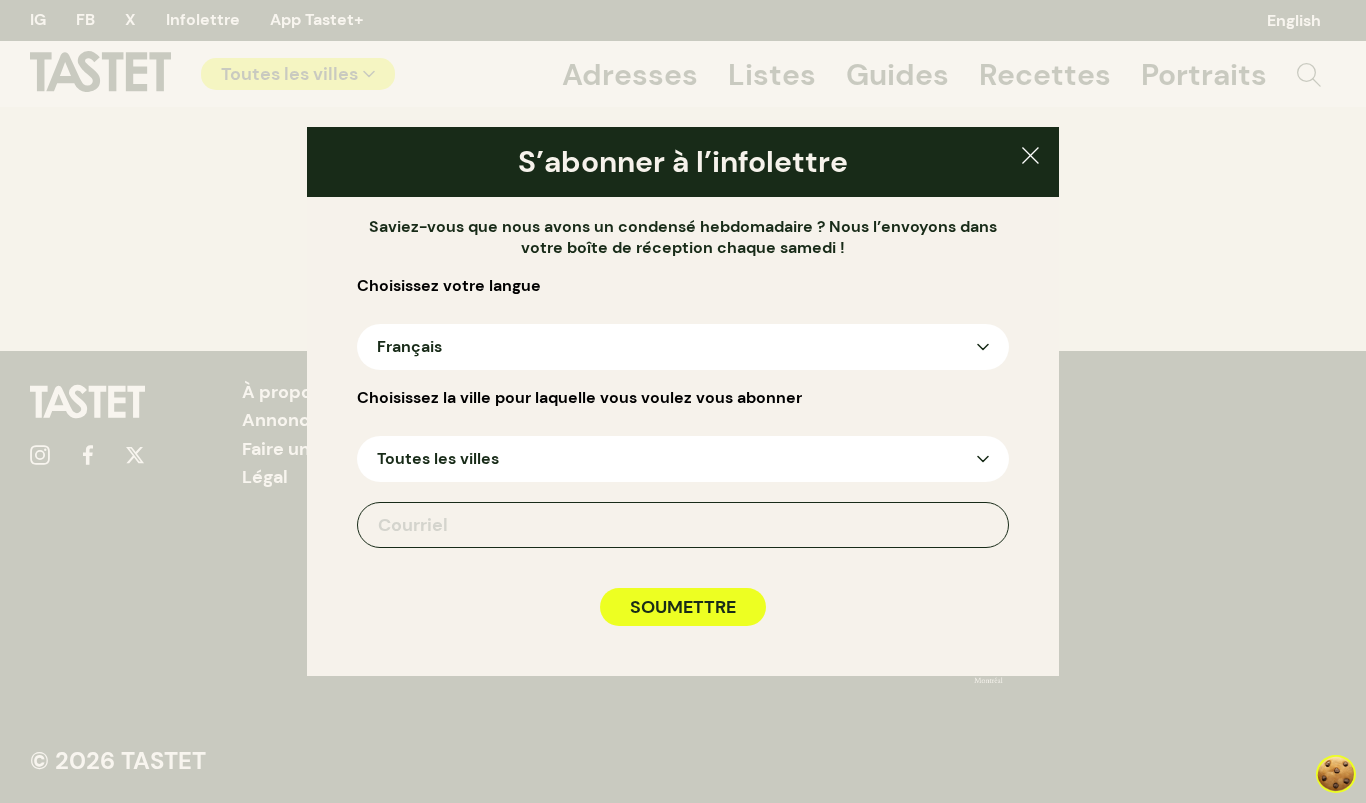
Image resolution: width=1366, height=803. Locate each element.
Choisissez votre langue (449, 286)
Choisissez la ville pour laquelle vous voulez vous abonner (579, 398)
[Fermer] (1030, 158)
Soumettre (683, 607)
